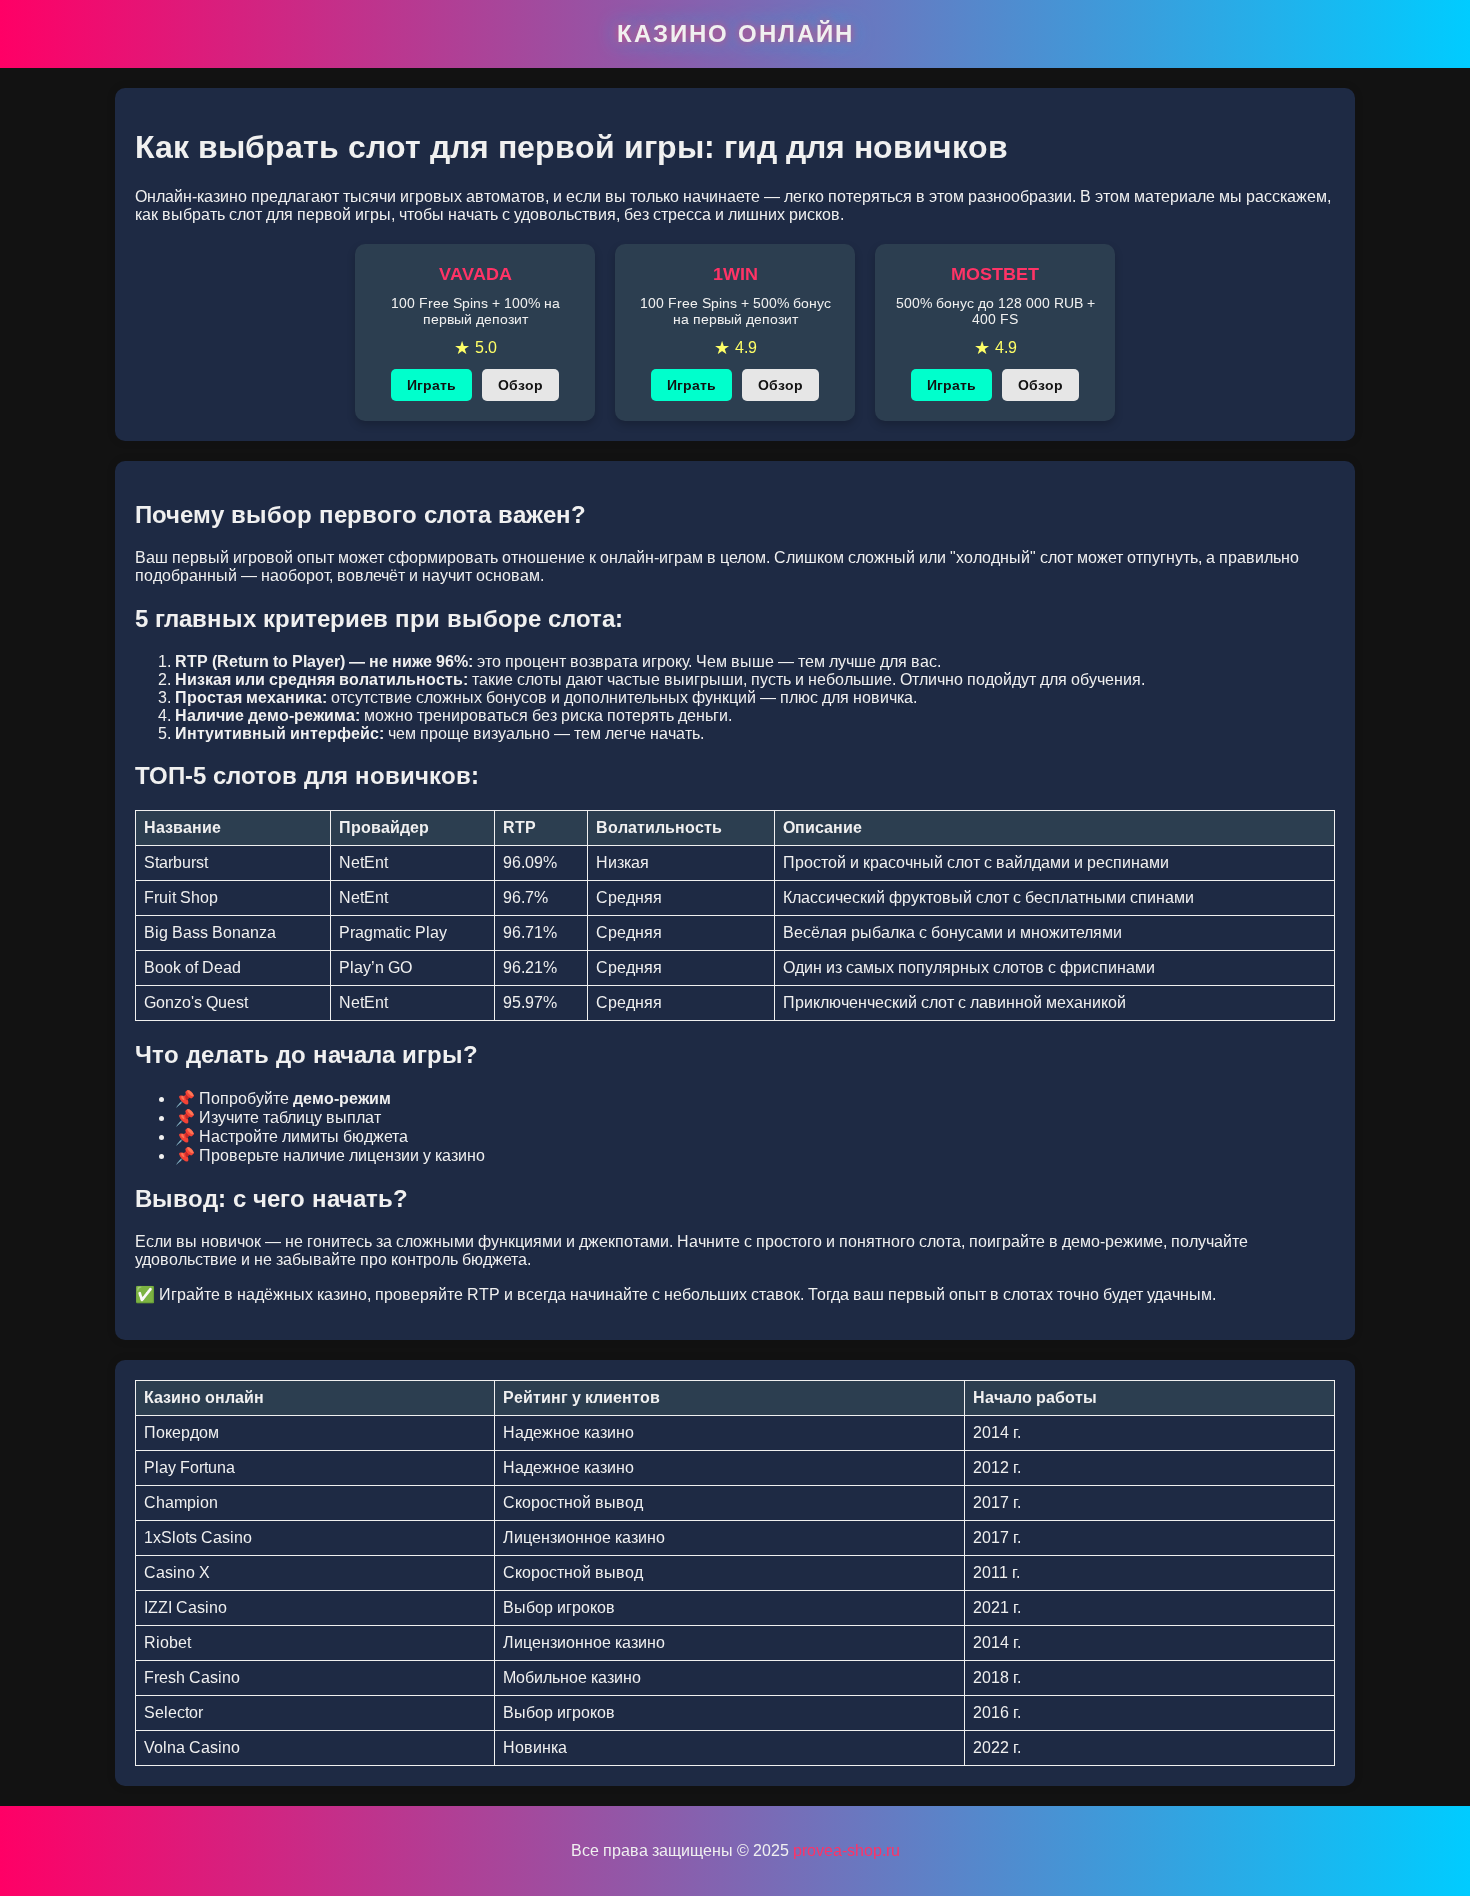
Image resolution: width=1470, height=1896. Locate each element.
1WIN (735, 274)
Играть (431, 385)
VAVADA (475, 274)
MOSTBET (995, 274)
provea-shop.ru (846, 1850)
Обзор (520, 385)
